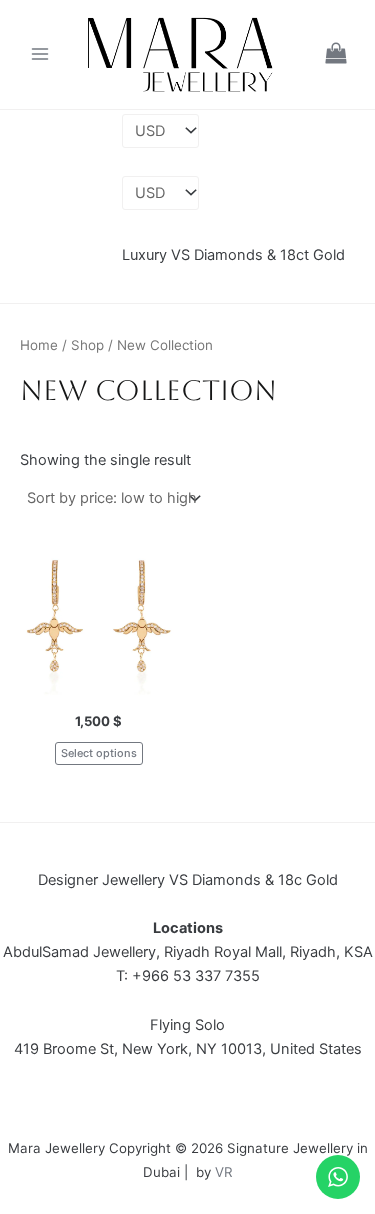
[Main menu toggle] (40, 54)
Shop (87, 345)
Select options (99, 753)
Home (39, 345)
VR (224, 1172)
